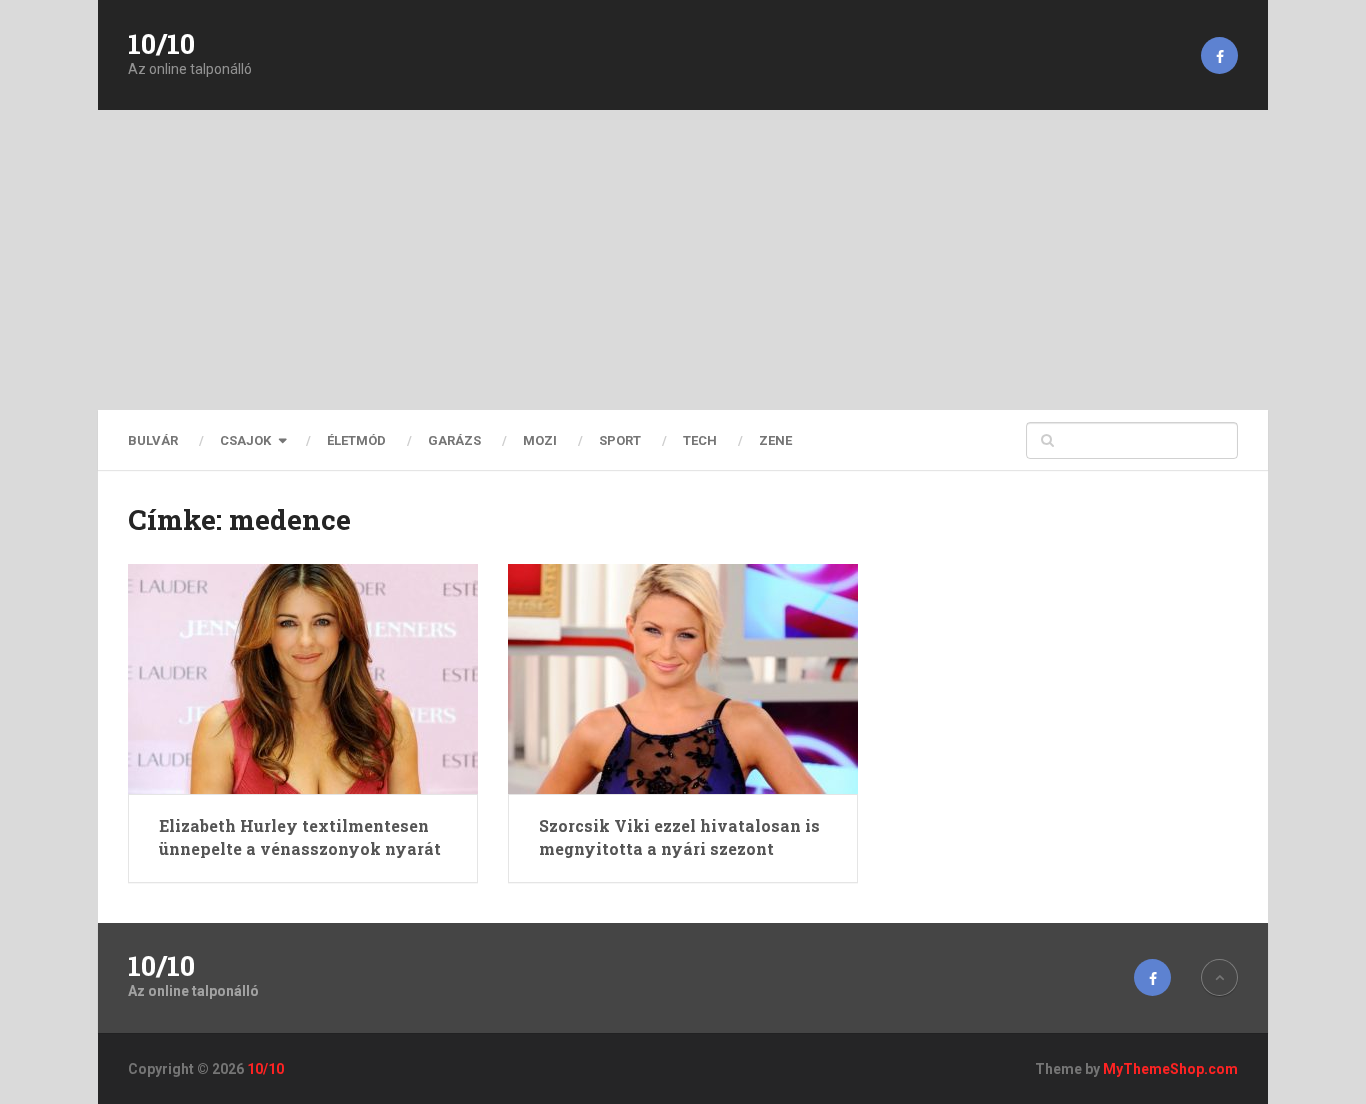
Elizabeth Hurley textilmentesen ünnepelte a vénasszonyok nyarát (300, 836)
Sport (620, 440)
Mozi (540, 440)
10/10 (161, 44)
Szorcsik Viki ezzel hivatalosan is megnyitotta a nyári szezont (679, 836)
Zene (775, 440)
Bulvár (153, 440)
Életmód (356, 440)
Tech (700, 440)
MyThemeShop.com (1170, 1069)
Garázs (454, 440)
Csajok (245, 440)
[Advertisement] (683, 260)
